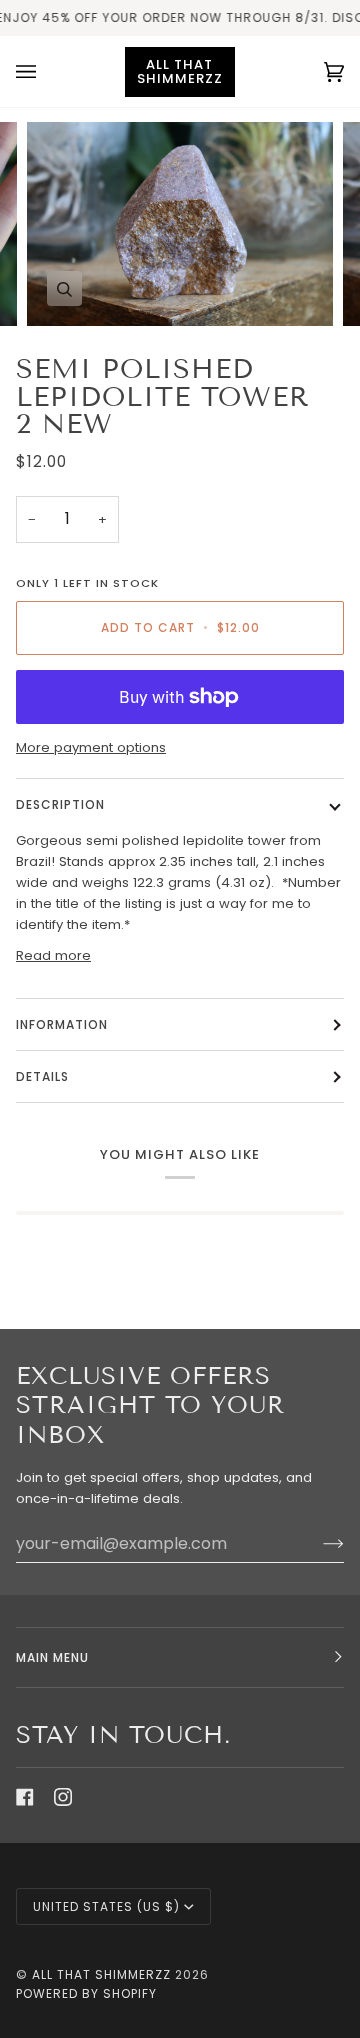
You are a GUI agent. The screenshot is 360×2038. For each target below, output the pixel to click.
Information (62, 1024)
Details (42, 1076)
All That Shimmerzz (103, 1974)
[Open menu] (46, 71)
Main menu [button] (52, 1657)
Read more (53, 955)
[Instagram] (63, 1797)
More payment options (91, 747)
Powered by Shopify (86, 1993)
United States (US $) (106, 1906)
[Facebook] (25, 1797)
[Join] (317, 1543)
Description (60, 804)
